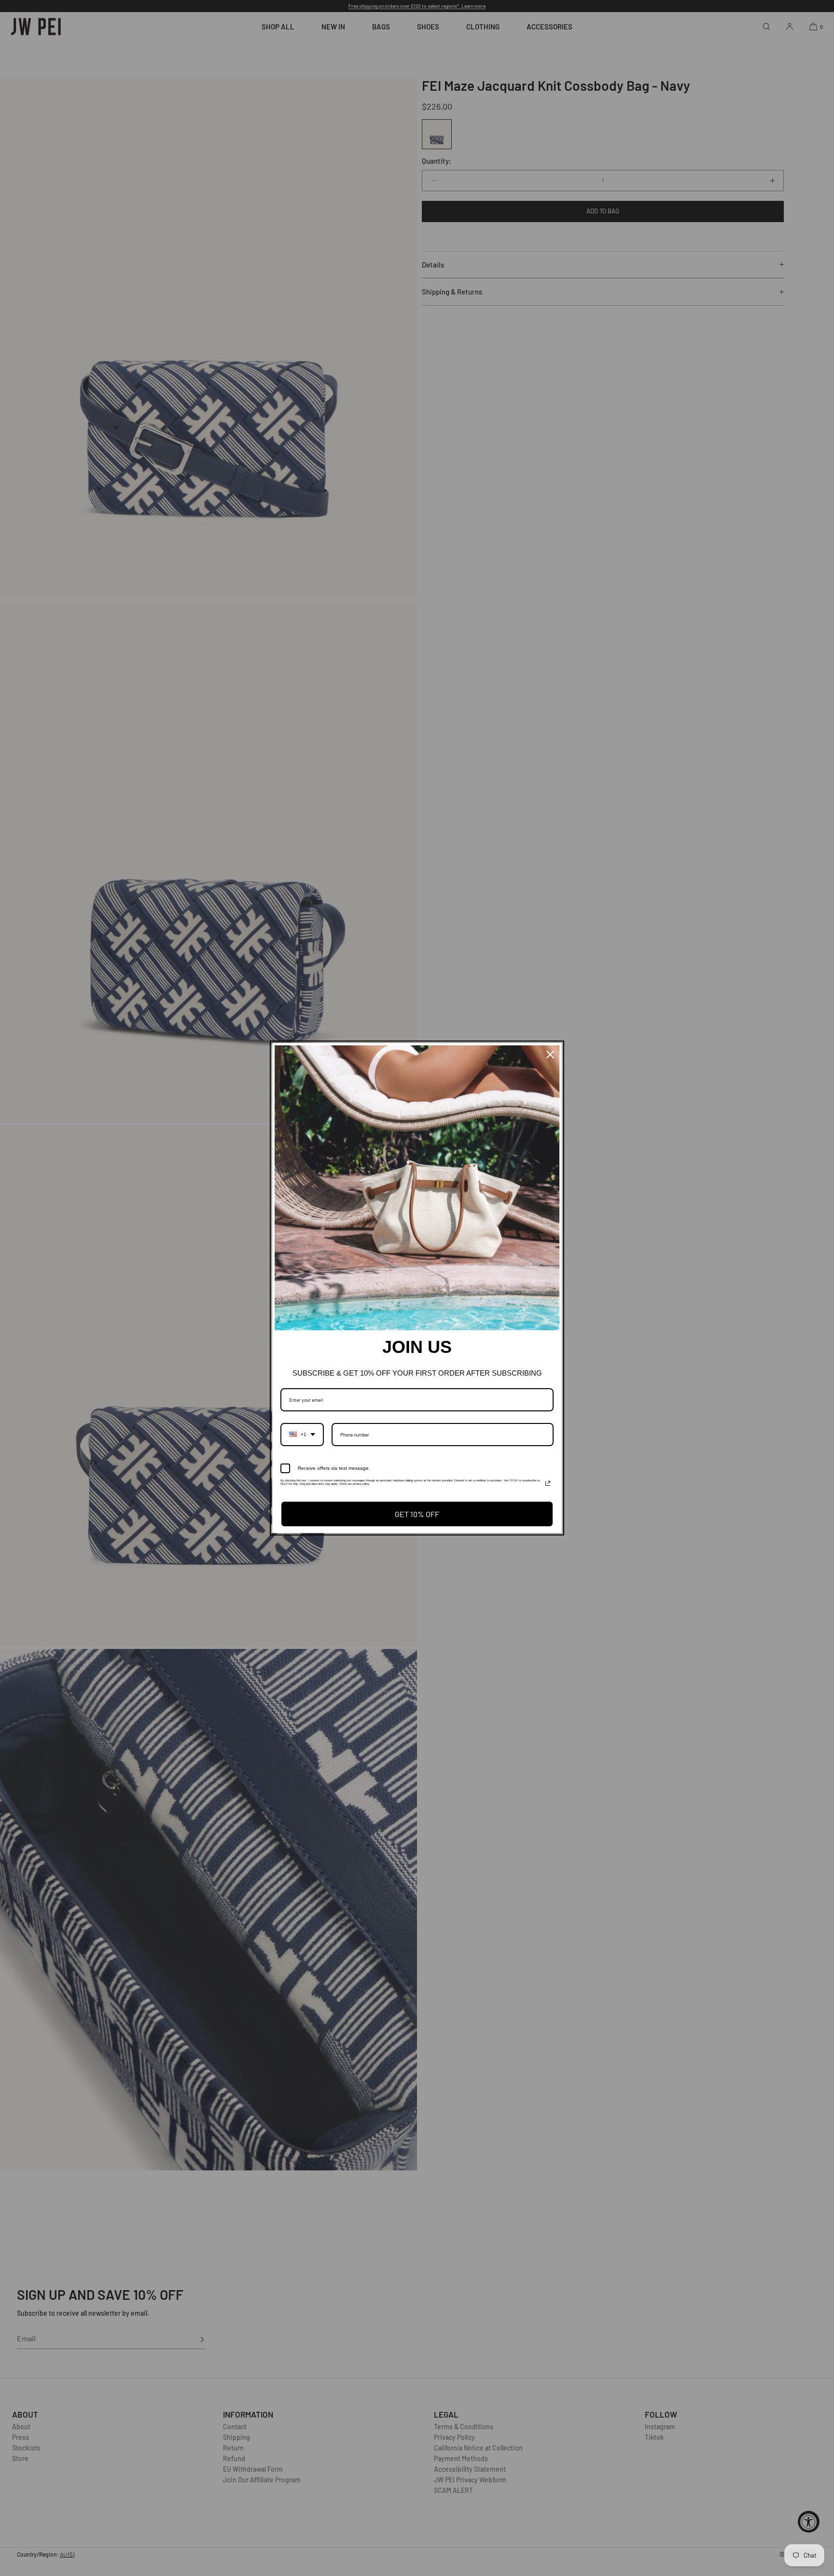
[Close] (550, 1055)
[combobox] (302, 1435)
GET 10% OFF (417, 1514)
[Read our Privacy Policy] (548, 1483)
